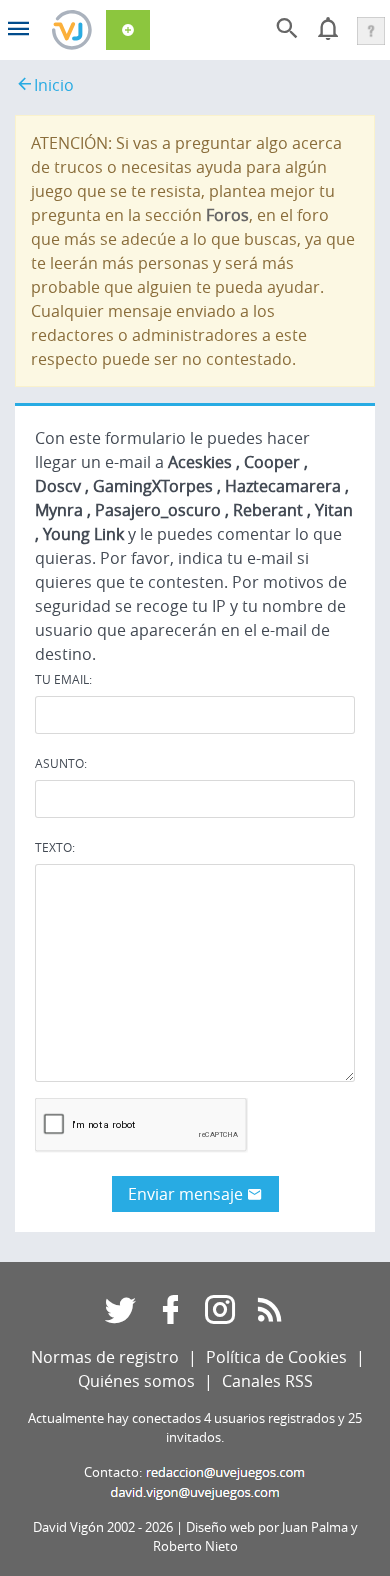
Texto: (55, 847)
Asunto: (61, 763)
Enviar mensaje (187, 1194)
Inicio (54, 85)
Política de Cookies (276, 1357)
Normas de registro (105, 1357)
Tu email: (63, 679)
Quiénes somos (136, 1381)
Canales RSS (267, 1381)
